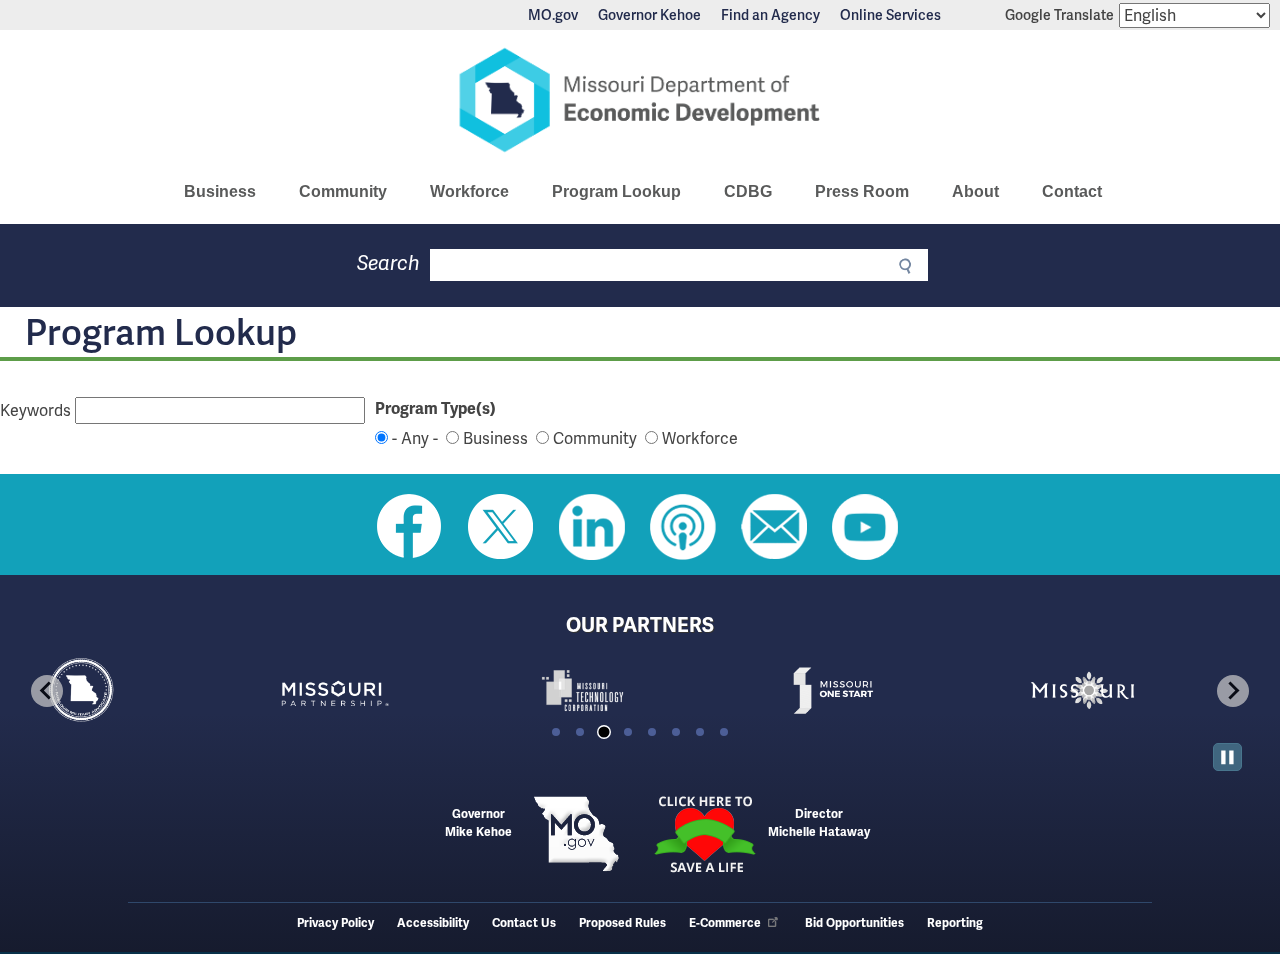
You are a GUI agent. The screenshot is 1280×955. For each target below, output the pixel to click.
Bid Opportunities (854, 923)
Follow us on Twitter (501, 527)
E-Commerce (725, 923)
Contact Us (524, 923)
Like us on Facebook (410, 527)
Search (388, 263)
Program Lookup (616, 191)
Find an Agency (770, 15)
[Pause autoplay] (1227, 757)
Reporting (955, 923)
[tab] (556, 732)
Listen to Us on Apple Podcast (683, 527)
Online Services (890, 15)
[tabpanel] (140, 691)
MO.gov (553, 15)
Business (220, 191)
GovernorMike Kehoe (478, 823)
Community (343, 191)
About (975, 191)
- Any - (415, 438)
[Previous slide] (47, 691)
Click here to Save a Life (704, 834)
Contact (1072, 191)
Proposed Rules (622, 923)
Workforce (469, 191)
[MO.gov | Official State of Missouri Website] (576, 834)
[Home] (640, 100)
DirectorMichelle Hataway (819, 823)
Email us (774, 527)
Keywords (35, 410)
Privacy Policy (335, 923)
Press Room (862, 191)
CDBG (748, 191)
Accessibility (433, 923)
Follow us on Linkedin (592, 527)
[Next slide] (1233, 691)
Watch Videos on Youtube (865, 527)
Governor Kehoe (649, 15)
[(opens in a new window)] (390, 691)
